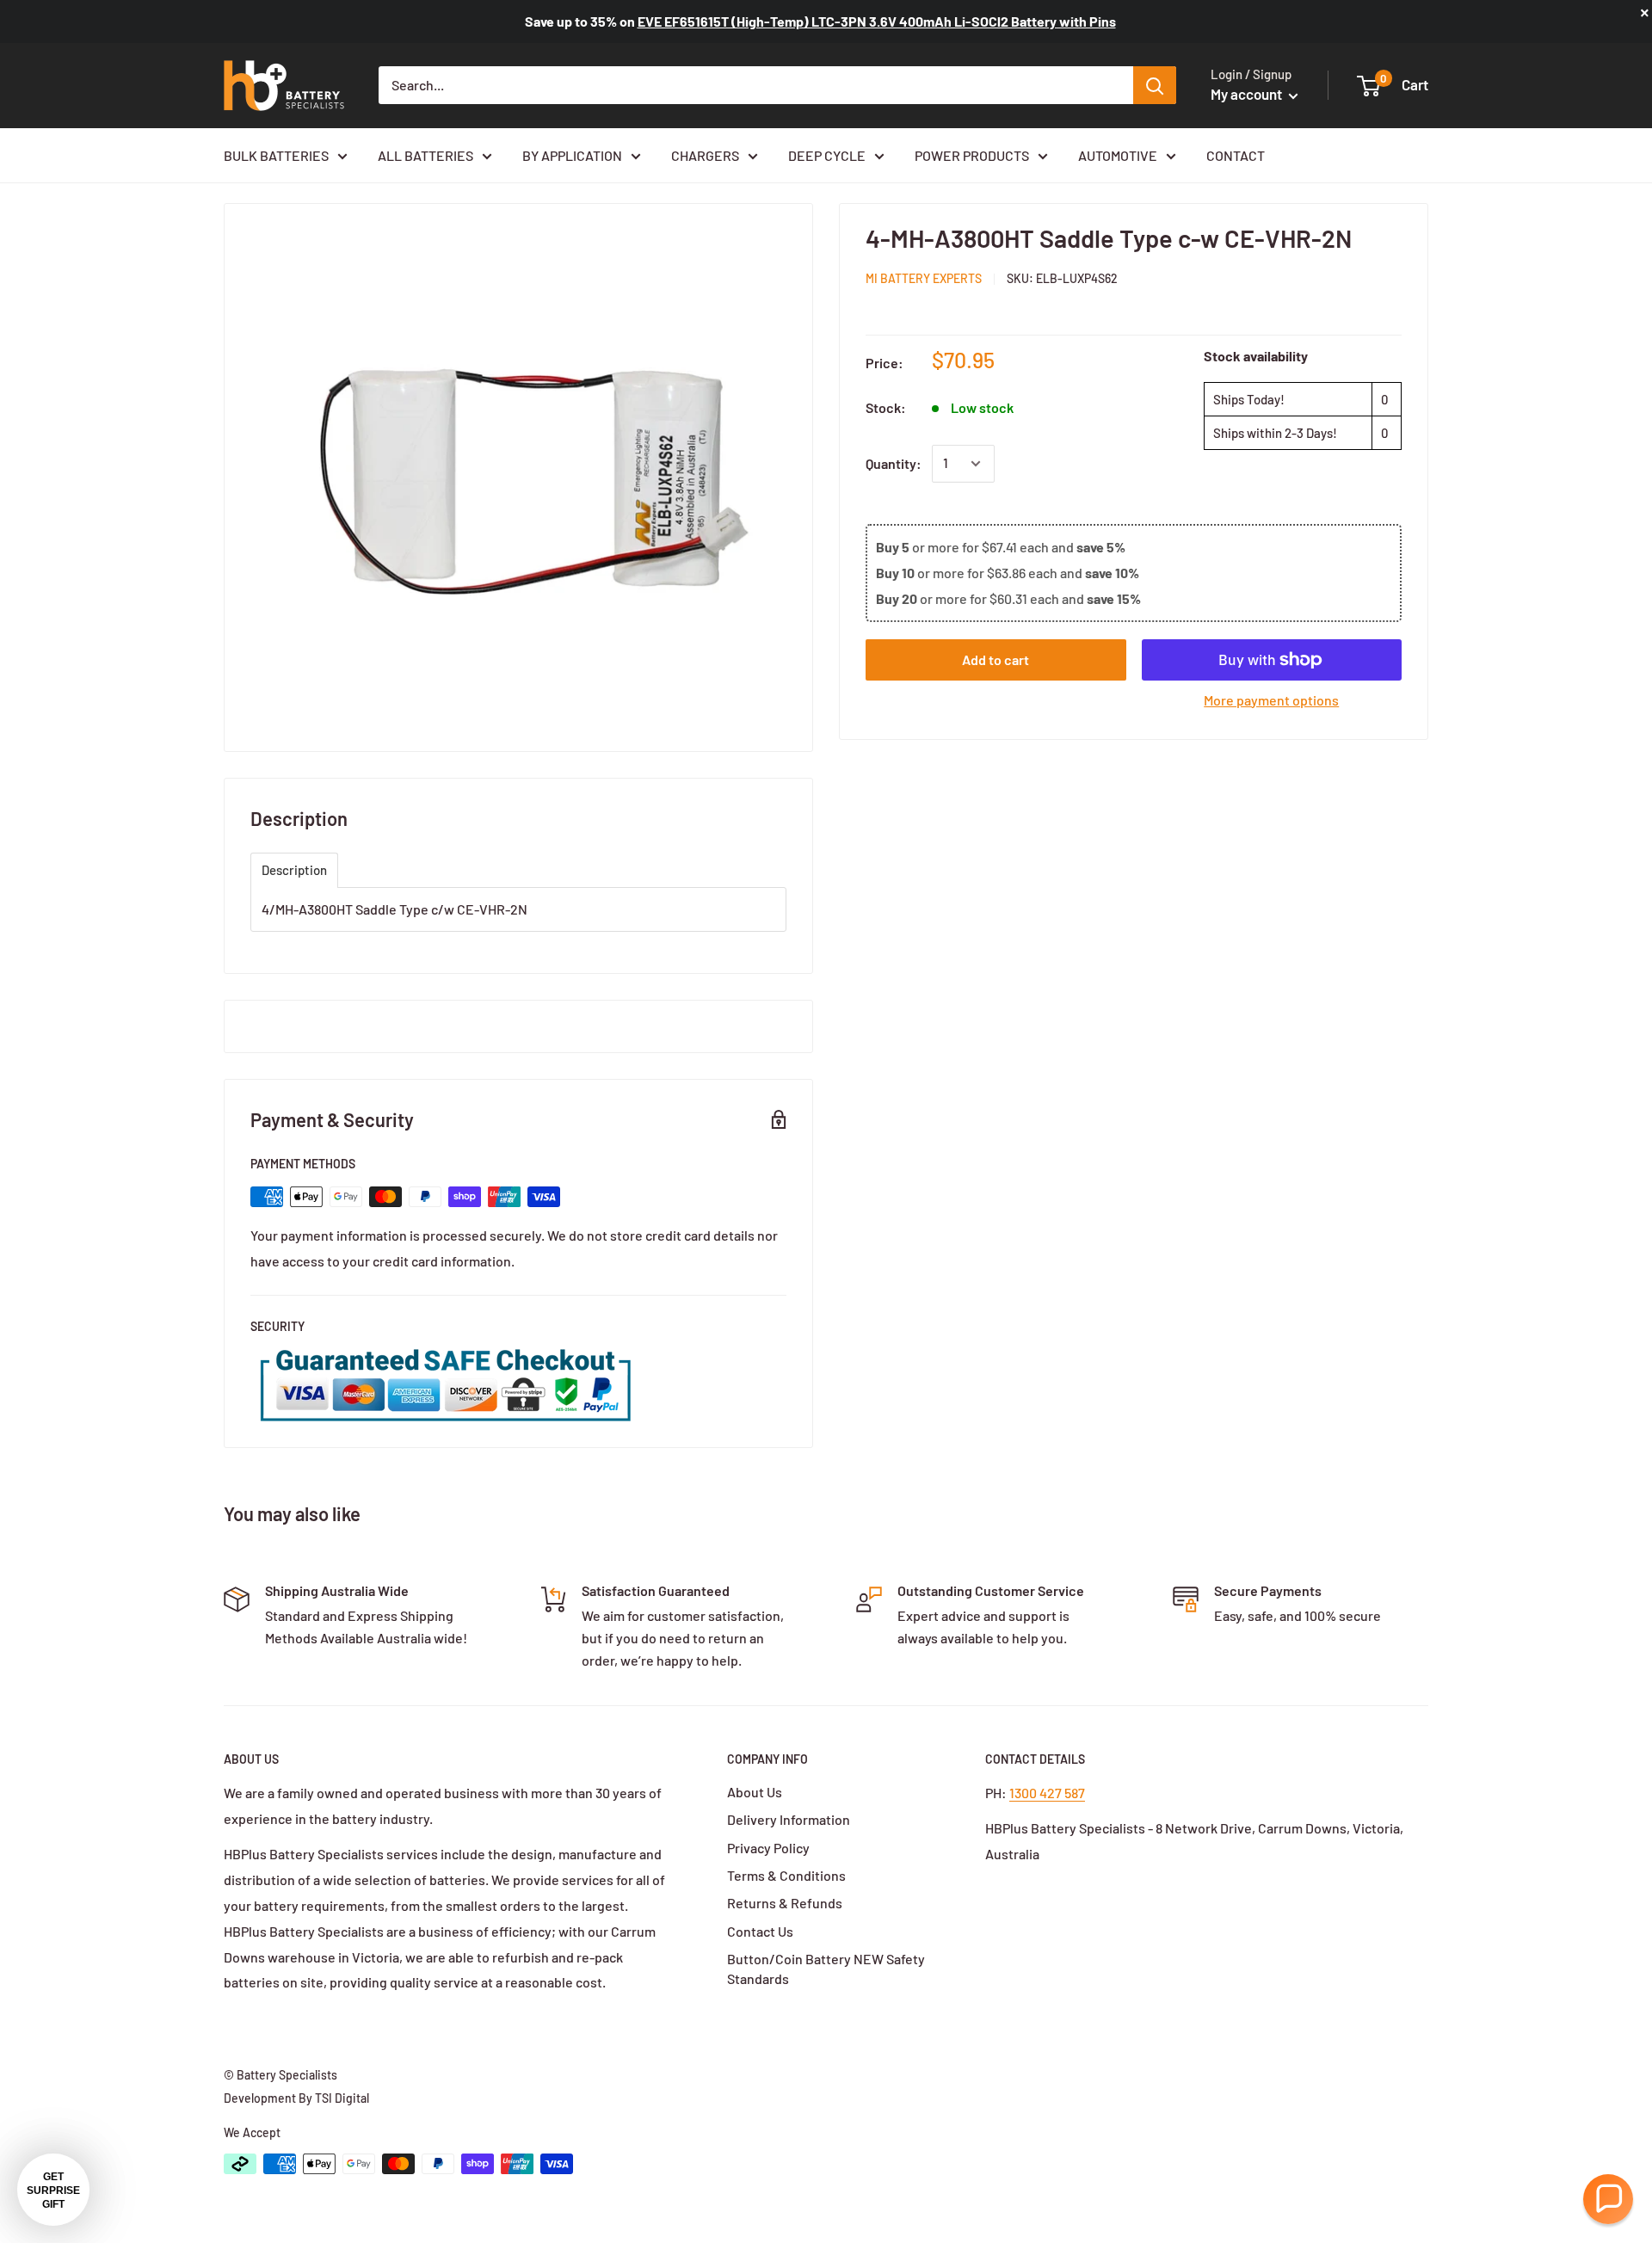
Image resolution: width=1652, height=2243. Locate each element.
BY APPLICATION (572, 155)
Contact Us (760, 1931)
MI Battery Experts (924, 278)
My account (1248, 94)
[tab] (294, 870)
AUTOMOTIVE (1118, 155)
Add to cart (996, 659)
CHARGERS (705, 155)
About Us (755, 1792)
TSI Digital (342, 2098)
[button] (1608, 2199)
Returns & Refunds (785, 1903)
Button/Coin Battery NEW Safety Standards (826, 1968)
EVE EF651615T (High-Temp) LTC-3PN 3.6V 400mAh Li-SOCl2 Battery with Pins (877, 21)
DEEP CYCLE (827, 155)
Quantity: (894, 463)
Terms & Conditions (786, 1875)
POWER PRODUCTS (972, 155)
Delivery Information (789, 1819)
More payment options (1271, 700)
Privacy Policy (768, 1848)
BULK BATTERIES (276, 155)
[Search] (1155, 85)
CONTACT (1236, 155)
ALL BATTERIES (425, 155)
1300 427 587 (1047, 1793)
